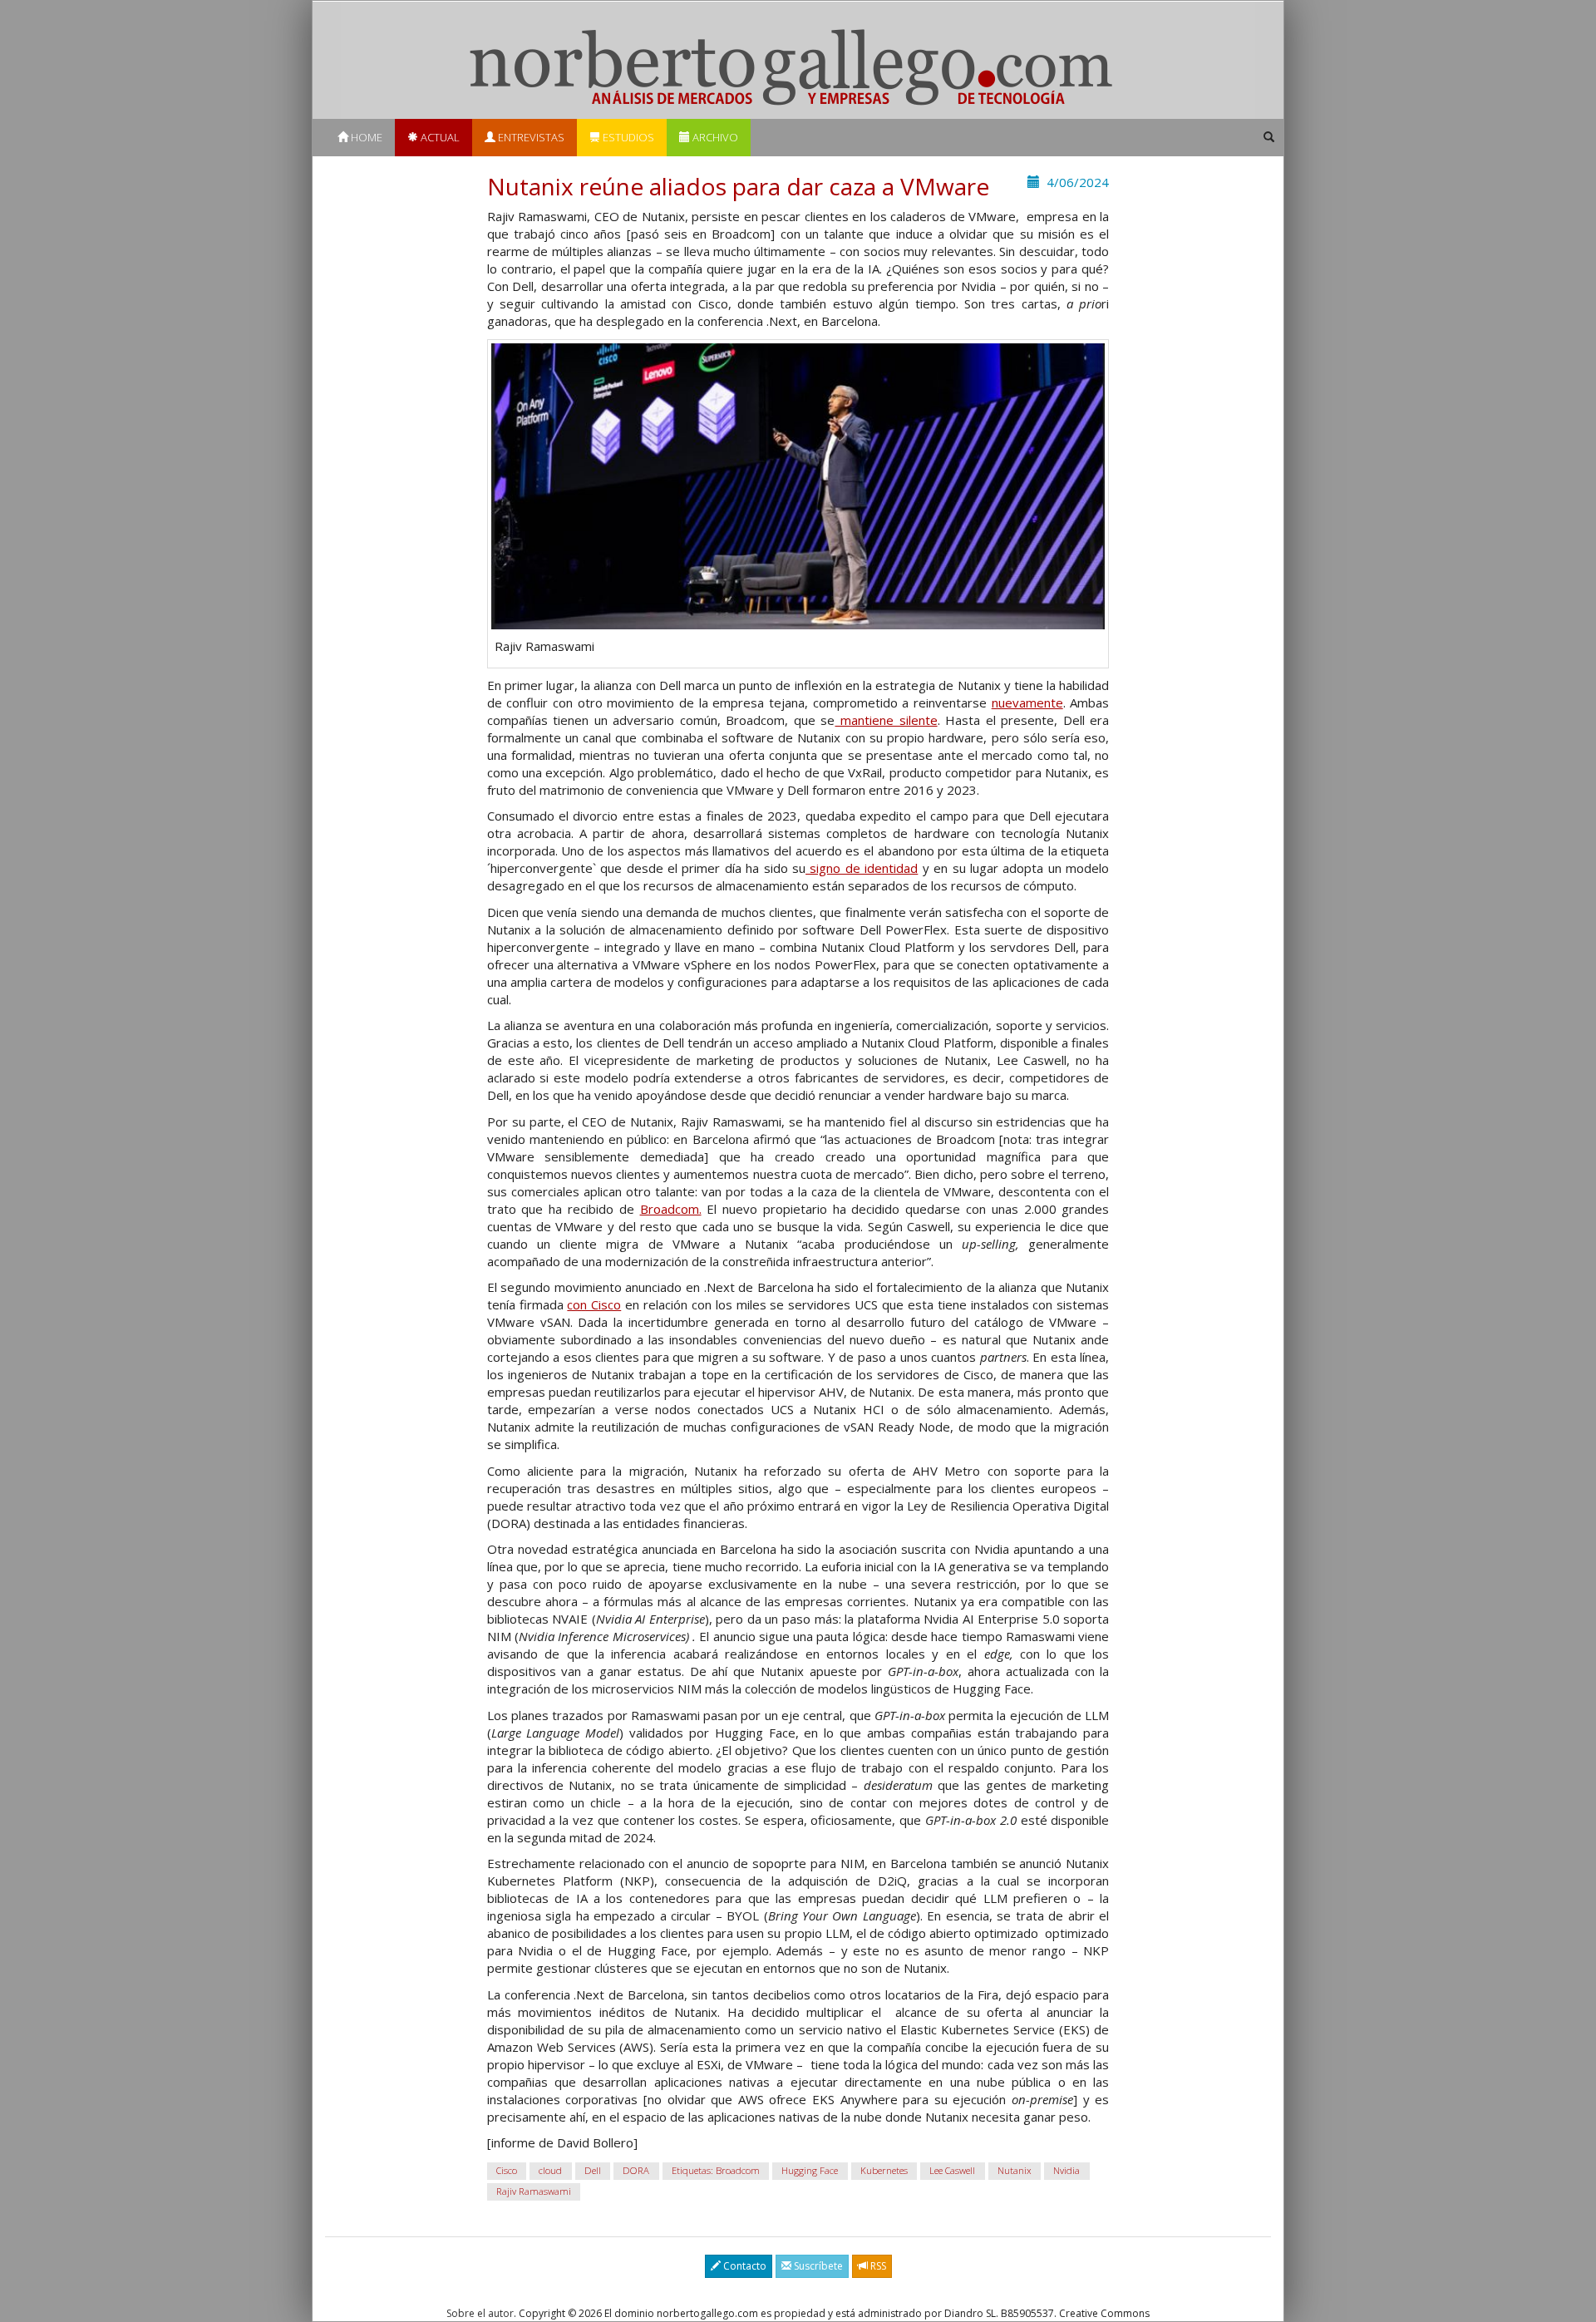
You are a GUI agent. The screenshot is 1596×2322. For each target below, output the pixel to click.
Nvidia (1066, 2171)
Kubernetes (884, 2171)
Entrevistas (530, 137)
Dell (593, 2171)
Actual (439, 137)
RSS (877, 2266)
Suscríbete (817, 2266)
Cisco (507, 2171)
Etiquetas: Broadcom (716, 2171)
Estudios (627, 137)
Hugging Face (810, 2171)
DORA (636, 2171)
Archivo (714, 137)
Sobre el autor (480, 2313)
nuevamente (1027, 703)
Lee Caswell (952, 2171)
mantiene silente (886, 720)
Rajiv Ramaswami (534, 2192)
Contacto (744, 2266)
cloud (550, 2171)
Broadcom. (671, 1209)
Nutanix (1015, 2171)
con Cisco (594, 1304)
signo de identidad (862, 868)
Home (365, 137)
